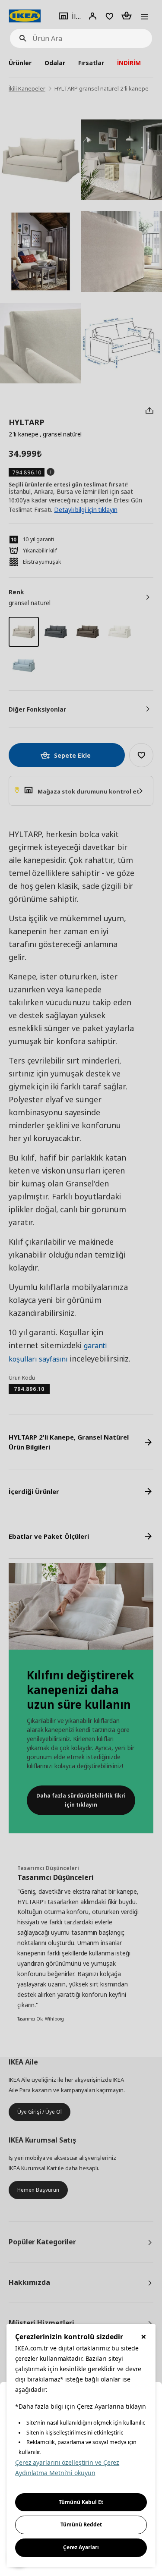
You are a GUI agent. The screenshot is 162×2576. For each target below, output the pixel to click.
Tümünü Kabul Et (81, 2502)
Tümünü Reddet (81, 2524)
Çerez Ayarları (81, 2547)
